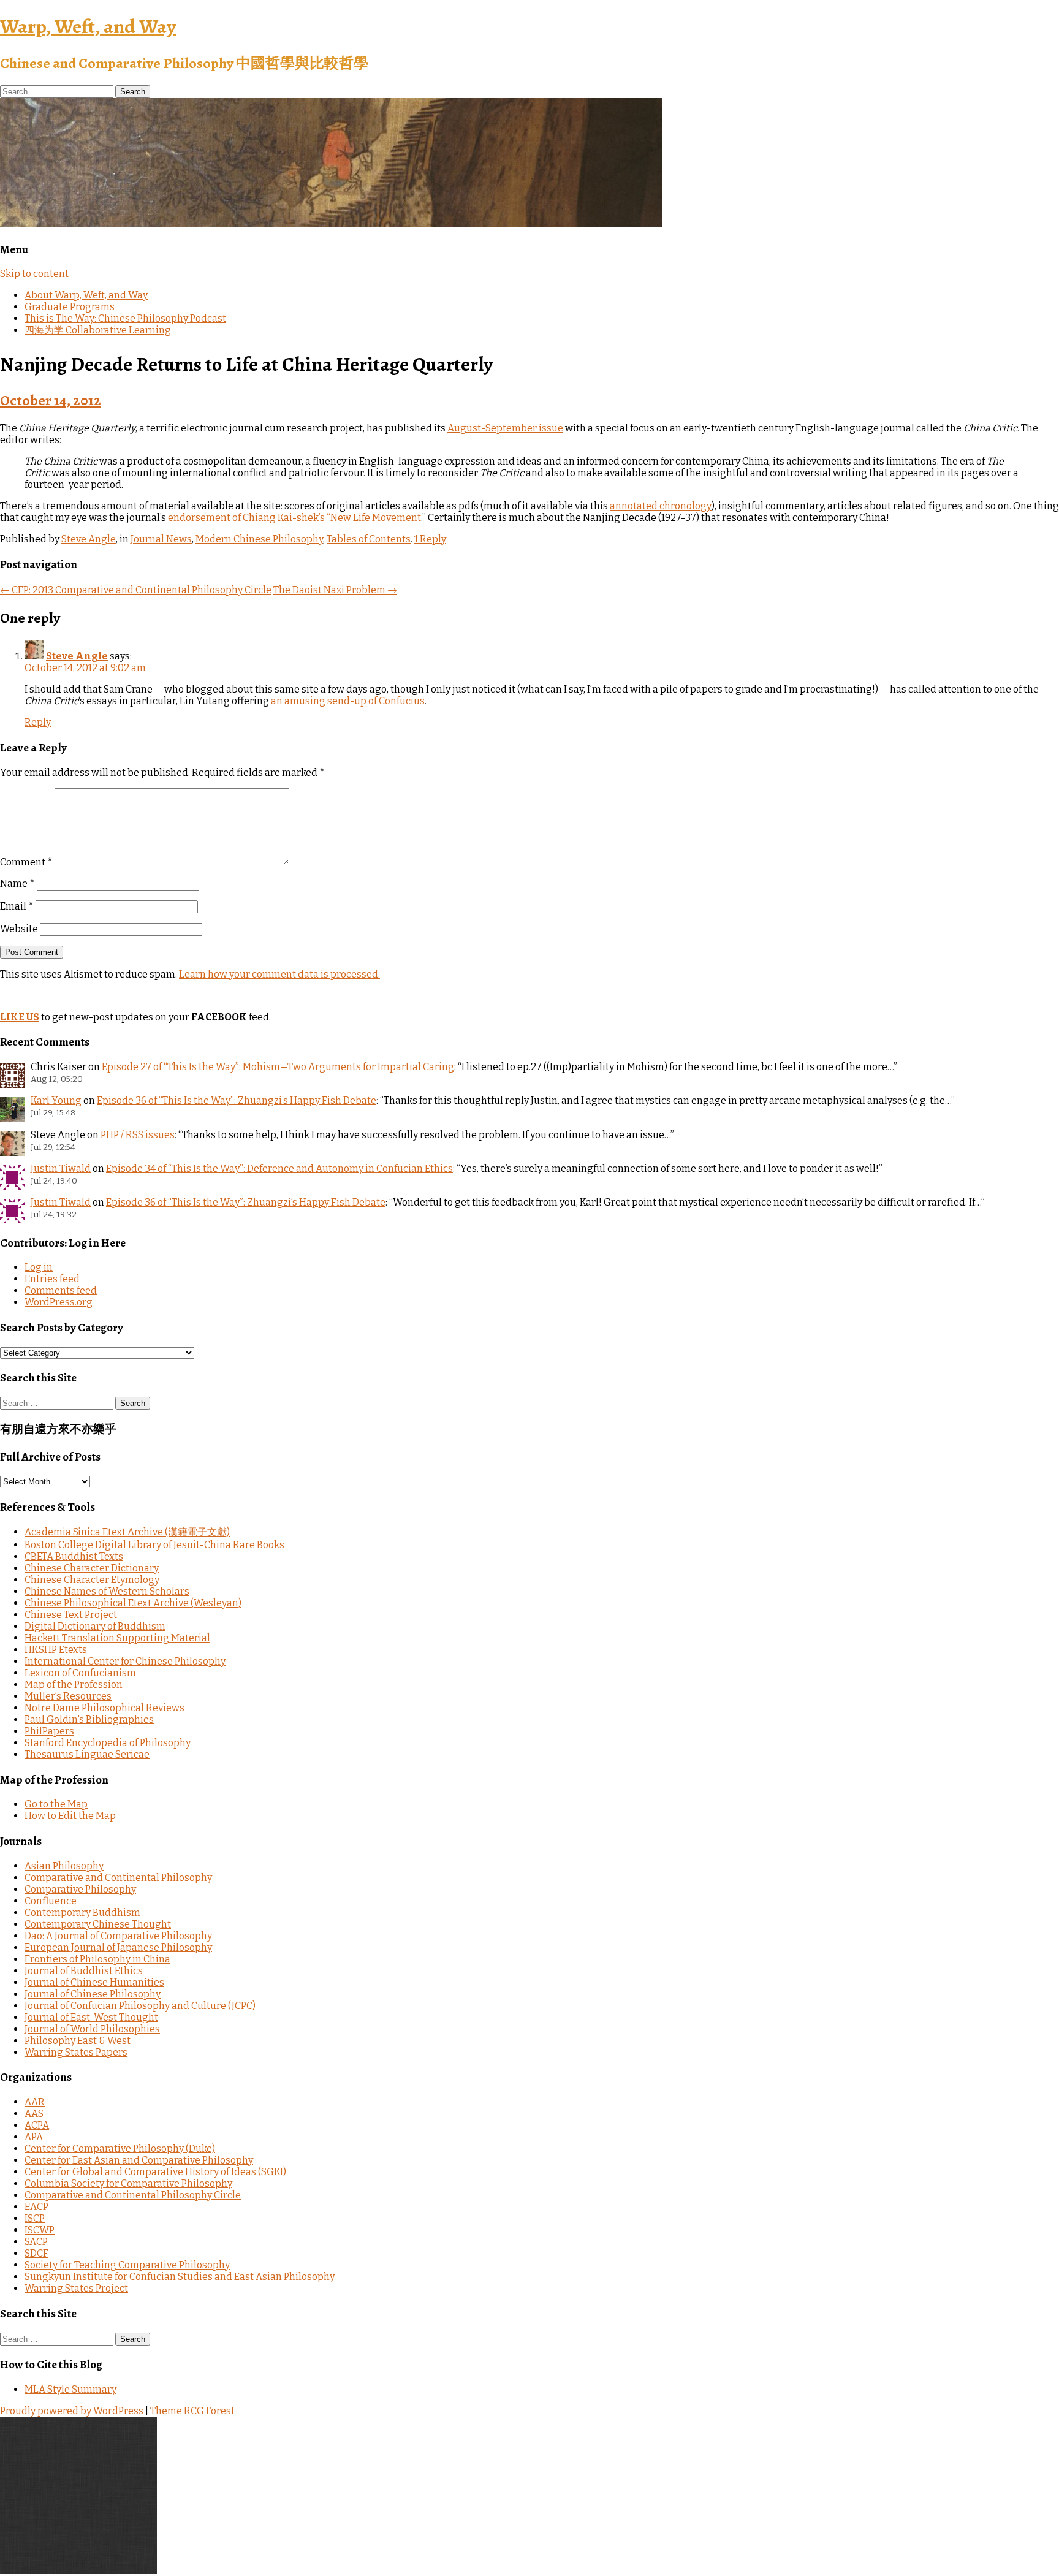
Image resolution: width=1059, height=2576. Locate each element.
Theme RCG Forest (192, 2411)
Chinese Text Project (71, 1615)
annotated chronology (661, 506)
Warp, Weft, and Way (88, 26)
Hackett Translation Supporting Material (117, 1638)
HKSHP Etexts (56, 1650)
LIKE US (20, 1017)
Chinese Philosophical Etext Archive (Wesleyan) (133, 1603)
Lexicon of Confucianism (80, 1673)
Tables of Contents (369, 539)
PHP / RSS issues (138, 1135)
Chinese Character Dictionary (92, 1568)
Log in (39, 1267)
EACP (36, 2207)
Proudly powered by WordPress (72, 2411)
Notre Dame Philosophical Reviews (104, 1708)
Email (17, 906)
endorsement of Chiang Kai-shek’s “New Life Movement (294, 518)
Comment (26, 862)
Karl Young (56, 1100)
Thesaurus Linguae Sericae (87, 1754)
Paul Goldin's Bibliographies (89, 1719)
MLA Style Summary (70, 2389)
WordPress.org (59, 1302)
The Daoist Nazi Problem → (335, 590)
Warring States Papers (76, 2052)
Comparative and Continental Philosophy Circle (133, 2195)
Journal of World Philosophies (92, 2029)
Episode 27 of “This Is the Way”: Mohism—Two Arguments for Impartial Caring (278, 1067)
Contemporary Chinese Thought (98, 1924)
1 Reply (430, 539)
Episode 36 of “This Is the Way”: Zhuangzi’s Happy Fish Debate (237, 1100)
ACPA (37, 2125)
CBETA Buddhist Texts (74, 1556)
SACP (36, 2242)
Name (17, 883)
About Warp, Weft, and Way (86, 295)
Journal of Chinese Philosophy (93, 1994)
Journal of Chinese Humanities (94, 1982)
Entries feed (52, 1279)
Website (19, 929)
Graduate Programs (70, 307)
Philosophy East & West (78, 2041)
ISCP (35, 2218)
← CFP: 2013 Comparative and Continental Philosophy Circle (136, 590)
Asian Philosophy (64, 1866)
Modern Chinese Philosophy (259, 539)
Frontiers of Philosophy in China (97, 1959)
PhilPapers (49, 1731)
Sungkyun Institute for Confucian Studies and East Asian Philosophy (180, 2277)
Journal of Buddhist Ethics (84, 1971)
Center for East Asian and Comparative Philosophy (139, 2160)
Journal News (161, 539)
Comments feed (61, 1290)
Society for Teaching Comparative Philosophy (127, 2265)
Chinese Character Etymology (92, 1580)
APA (34, 2137)
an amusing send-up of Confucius (348, 701)
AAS (34, 2114)
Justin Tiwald (61, 1168)
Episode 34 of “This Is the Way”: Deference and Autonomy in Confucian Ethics (279, 1168)
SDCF (36, 2253)
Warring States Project (76, 2288)
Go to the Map (56, 1804)
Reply (38, 722)
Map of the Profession (74, 1685)
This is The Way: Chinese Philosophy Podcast (125, 318)
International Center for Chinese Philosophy (125, 1661)
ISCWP (40, 2230)
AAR (35, 2102)
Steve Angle (89, 539)
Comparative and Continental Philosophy (118, 1878)
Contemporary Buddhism (82, 1913)
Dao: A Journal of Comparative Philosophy (118, 1936)
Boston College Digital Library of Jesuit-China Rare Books (154, 1545)
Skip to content (34, 274)
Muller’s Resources (68, 1696)
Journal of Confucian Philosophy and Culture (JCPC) (140, 2006)
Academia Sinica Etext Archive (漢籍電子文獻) (127, 1532)
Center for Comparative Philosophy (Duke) (120, 2149)
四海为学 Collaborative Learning (98, 330)
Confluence (51, 1901)
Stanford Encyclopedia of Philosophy (108, 1743)
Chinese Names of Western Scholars (107, 1591)
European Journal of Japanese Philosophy (118, 1947)
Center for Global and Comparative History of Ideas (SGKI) (155, 2172)
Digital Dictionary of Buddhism (95, 1626)
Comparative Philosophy (80, 1889)
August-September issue (505, 428)
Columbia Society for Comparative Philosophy (128, 2183)
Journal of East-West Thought (91, 2017)
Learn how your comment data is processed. (279, 974)
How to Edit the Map (70, 1816)
